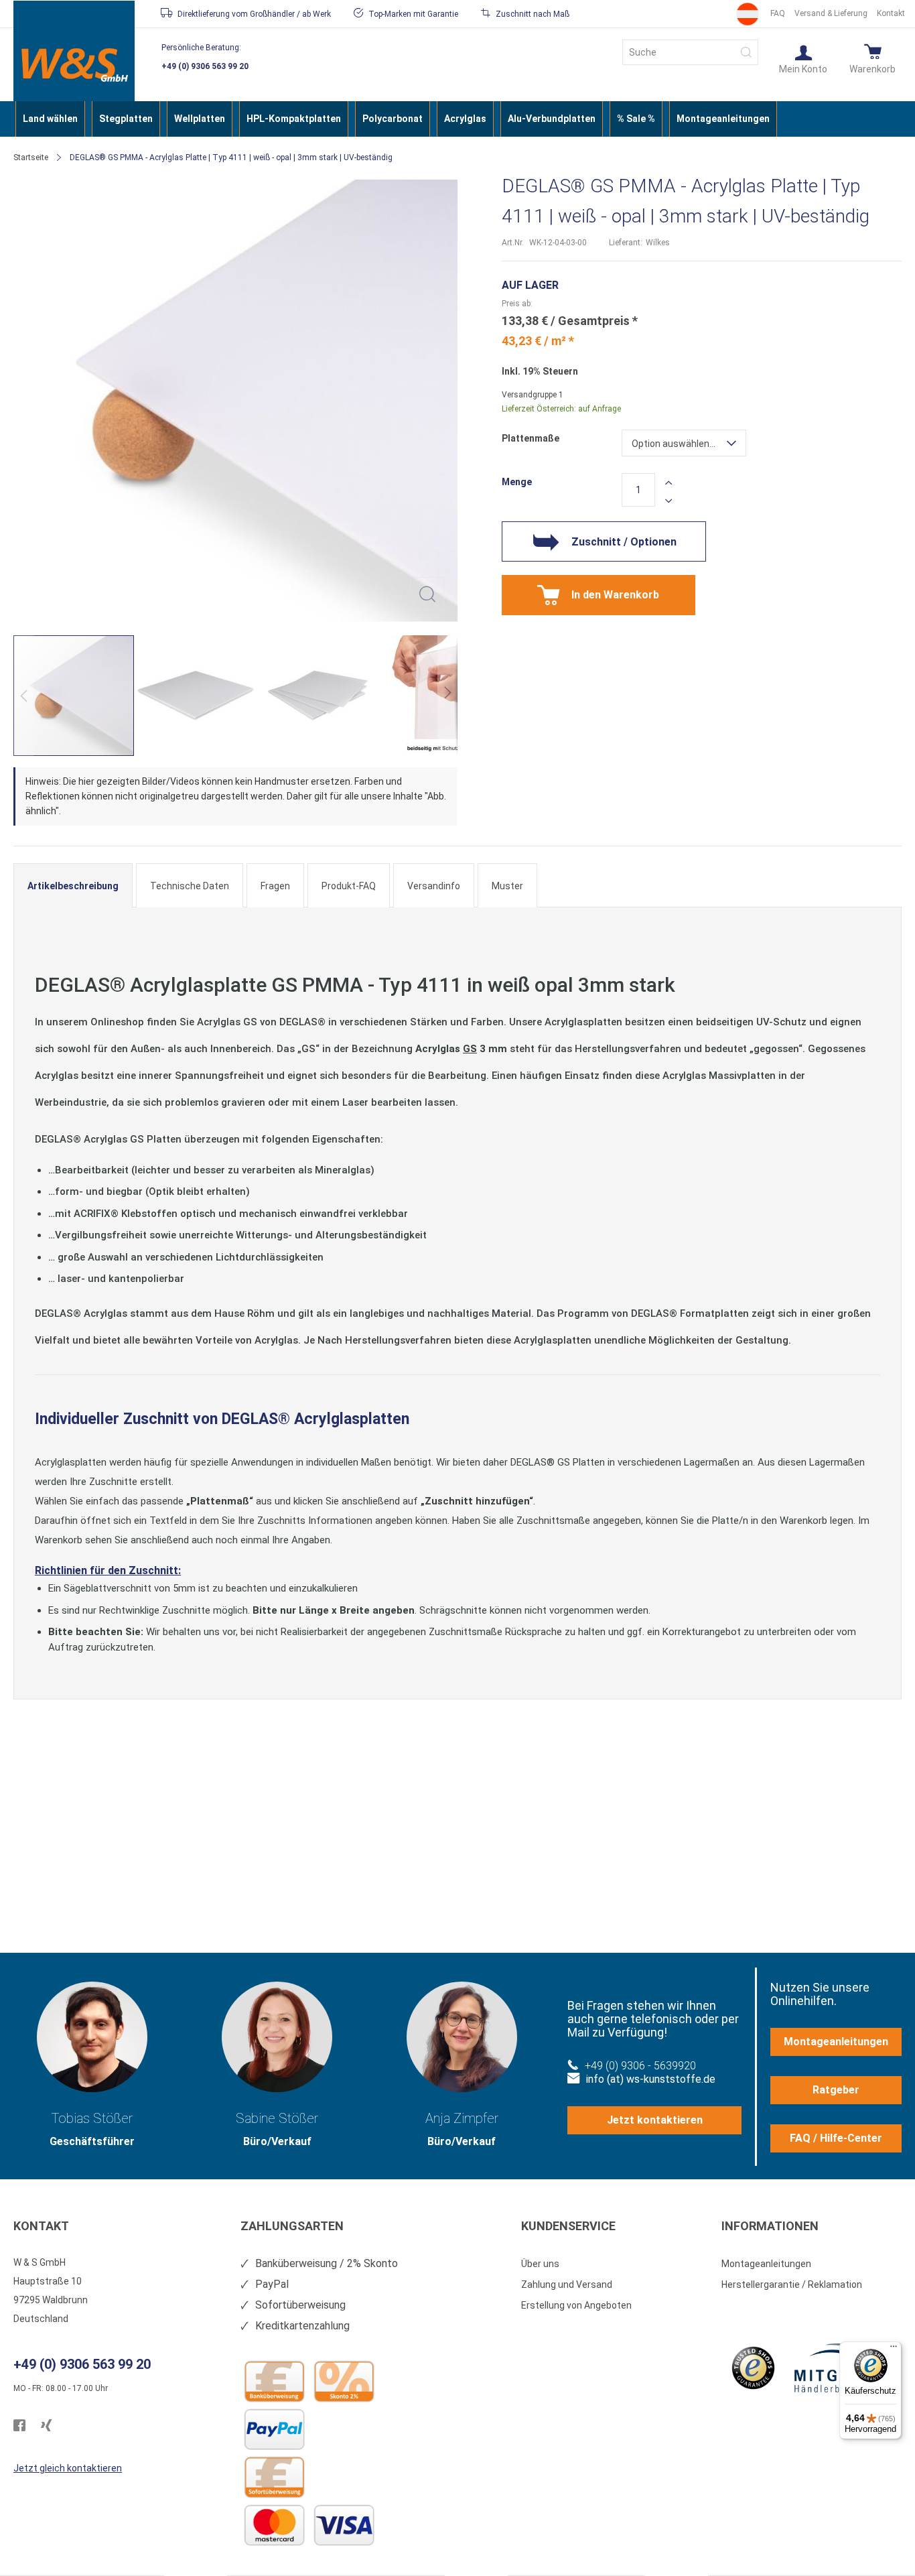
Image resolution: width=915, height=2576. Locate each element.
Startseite (31, 157)
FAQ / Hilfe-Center (836, 2138)
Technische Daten (190, 886)
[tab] (73, 885)
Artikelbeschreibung (73, 886)
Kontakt (891, 13)
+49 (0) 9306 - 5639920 (640, 2066)
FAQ (778, 13)
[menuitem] (50, 119)
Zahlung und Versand (567, 2284)
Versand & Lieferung (831, 13)
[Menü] (894, 2349)
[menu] (457, 119)
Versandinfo (434, 886)
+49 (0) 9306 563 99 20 (205, 66)
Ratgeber (836, 2090)
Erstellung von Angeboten (576, 2305)
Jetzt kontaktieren (655, 2120)
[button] (803, 58)
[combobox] (690, 52)
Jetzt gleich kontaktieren (68, 2468)
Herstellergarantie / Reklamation (792, 2284)
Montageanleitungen (836, 2042)
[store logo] (74, 65)
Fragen (275, 886)
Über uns (540, 2264)
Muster (507, 886)
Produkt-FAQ (349, 886)
